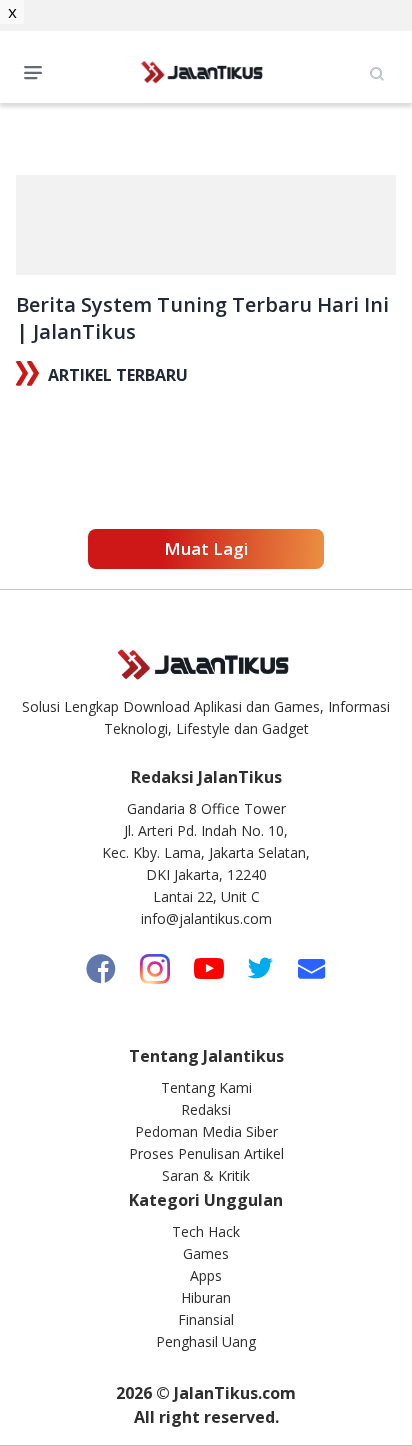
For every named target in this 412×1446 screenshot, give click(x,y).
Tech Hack (206, 1231)
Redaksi (206, 1109)
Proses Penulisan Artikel (206, 1153)
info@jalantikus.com (206, 918)
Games (206, 1253)
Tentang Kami (206, 1087)
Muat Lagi (206, 548)
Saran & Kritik (206, 1175)
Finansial (206, 1319)
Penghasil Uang (206, 1341)
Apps (206, 1275)
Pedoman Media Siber (206, 1131)
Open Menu (38, 71)
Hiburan (206, 1297)
